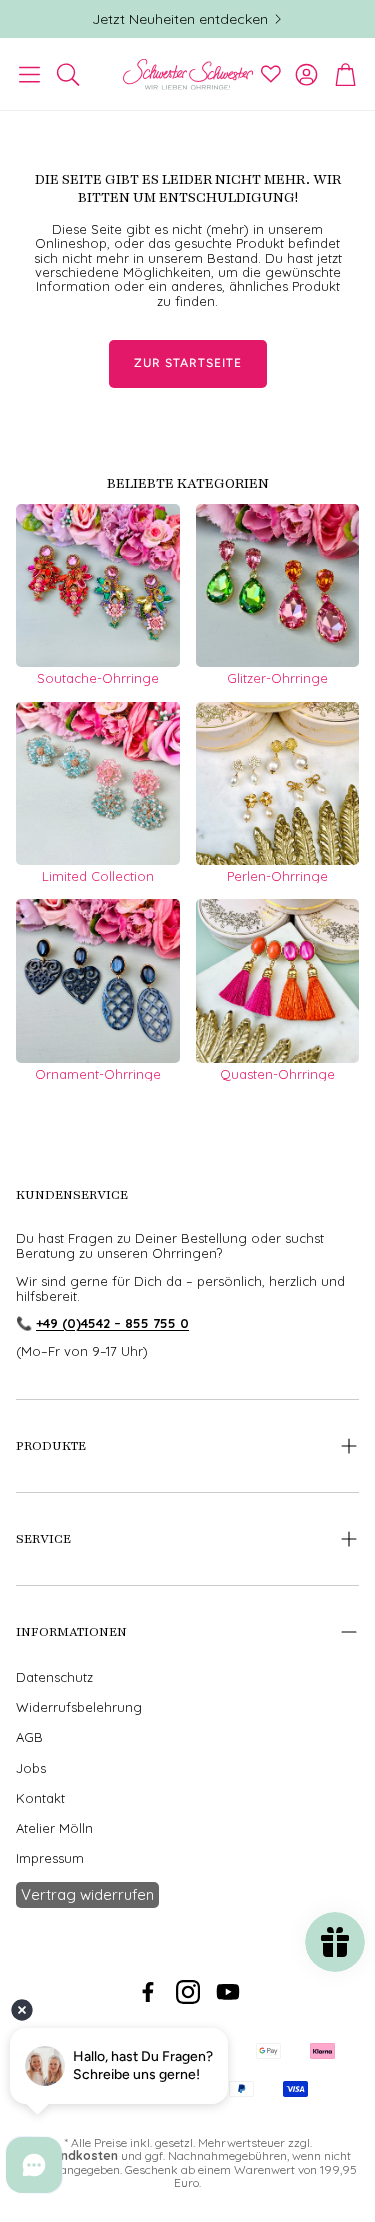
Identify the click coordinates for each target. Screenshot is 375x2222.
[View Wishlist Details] (271, 74)
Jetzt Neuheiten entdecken (180, 19)
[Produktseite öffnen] (98, 586)
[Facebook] (148, 1992)
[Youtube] (228, 1992)
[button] (29, 74)
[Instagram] (188, 1992)
